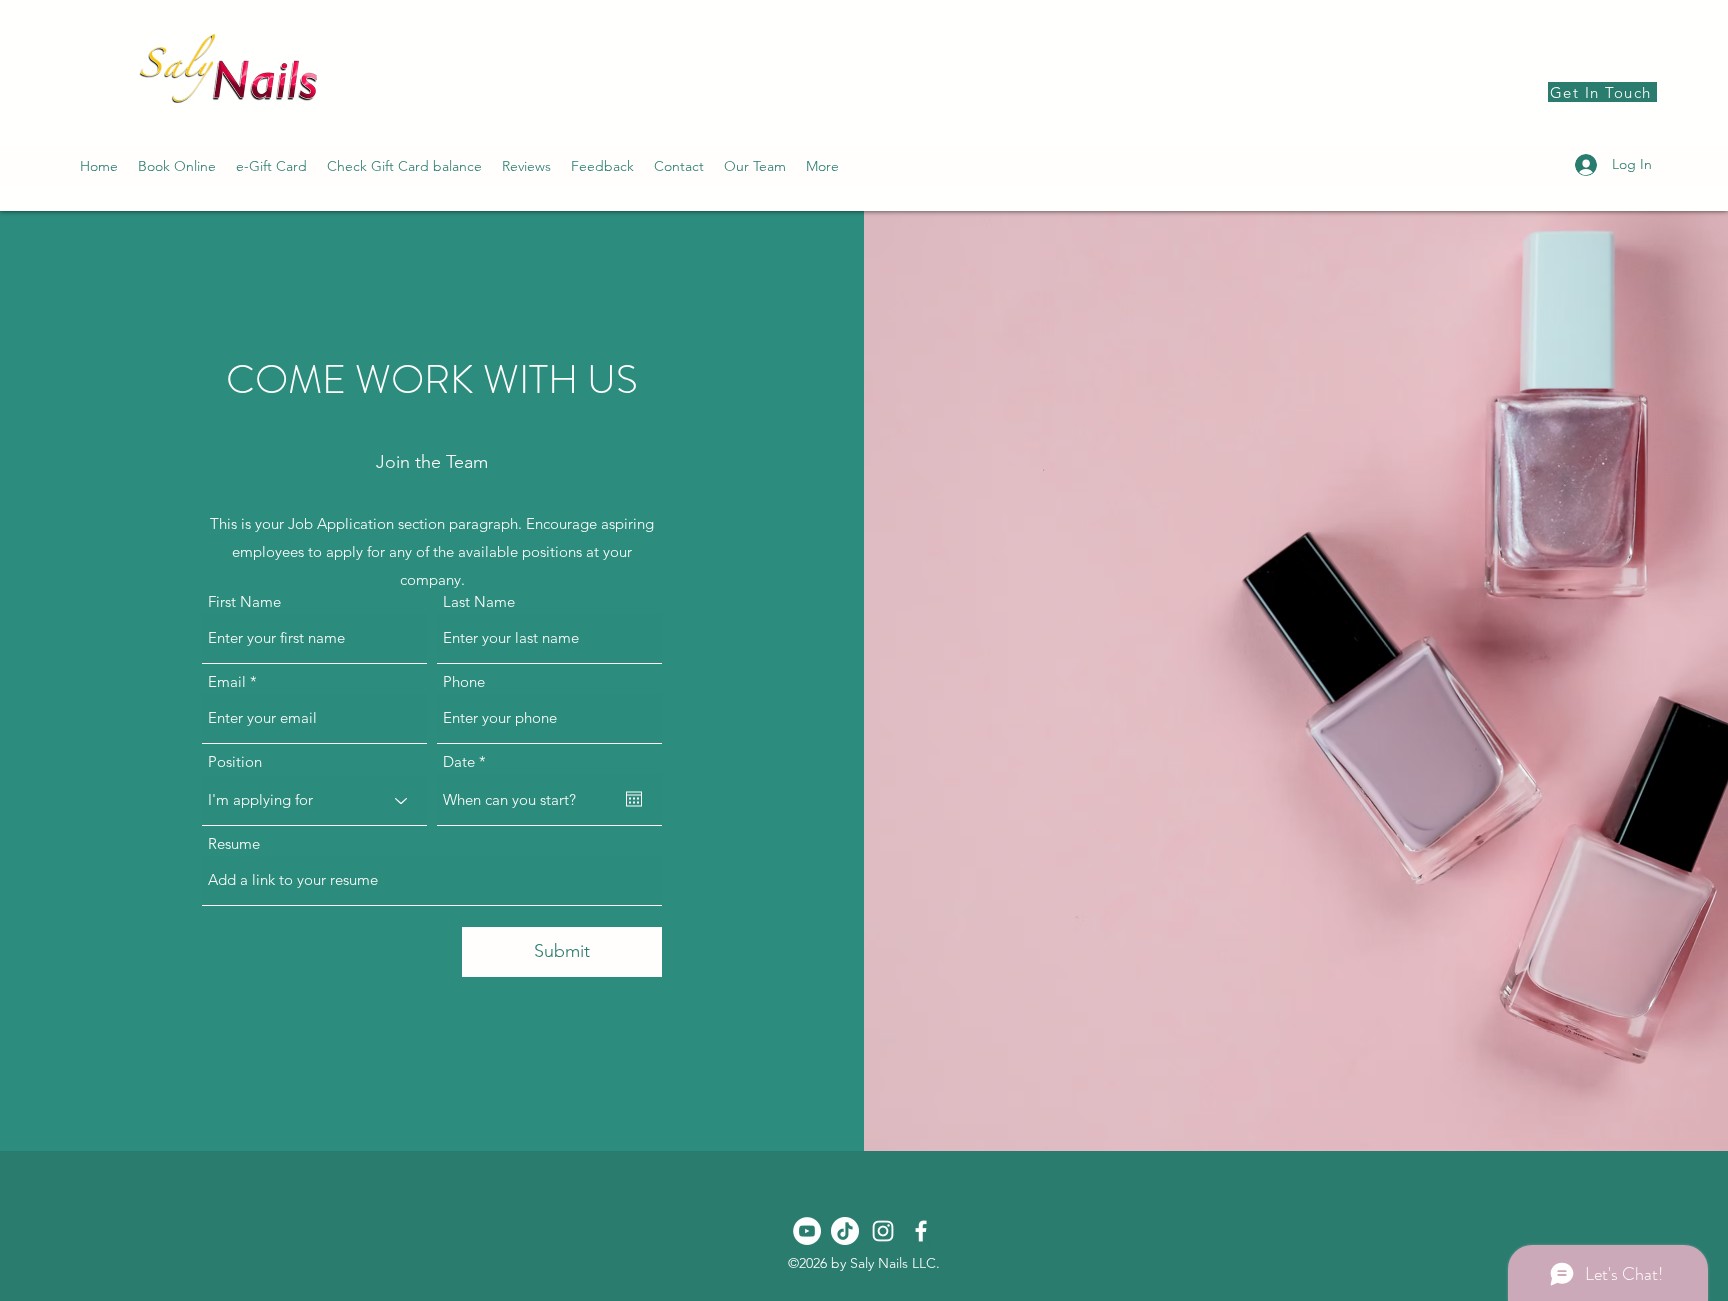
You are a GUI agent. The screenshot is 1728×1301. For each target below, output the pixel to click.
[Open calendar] (634, 799)
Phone (464, 681)
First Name (244, 601)
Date (468, 761)
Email (227, 681)
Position (235, 761)
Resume (234, 843)
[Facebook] (921, 1231)
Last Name (479, 601)
